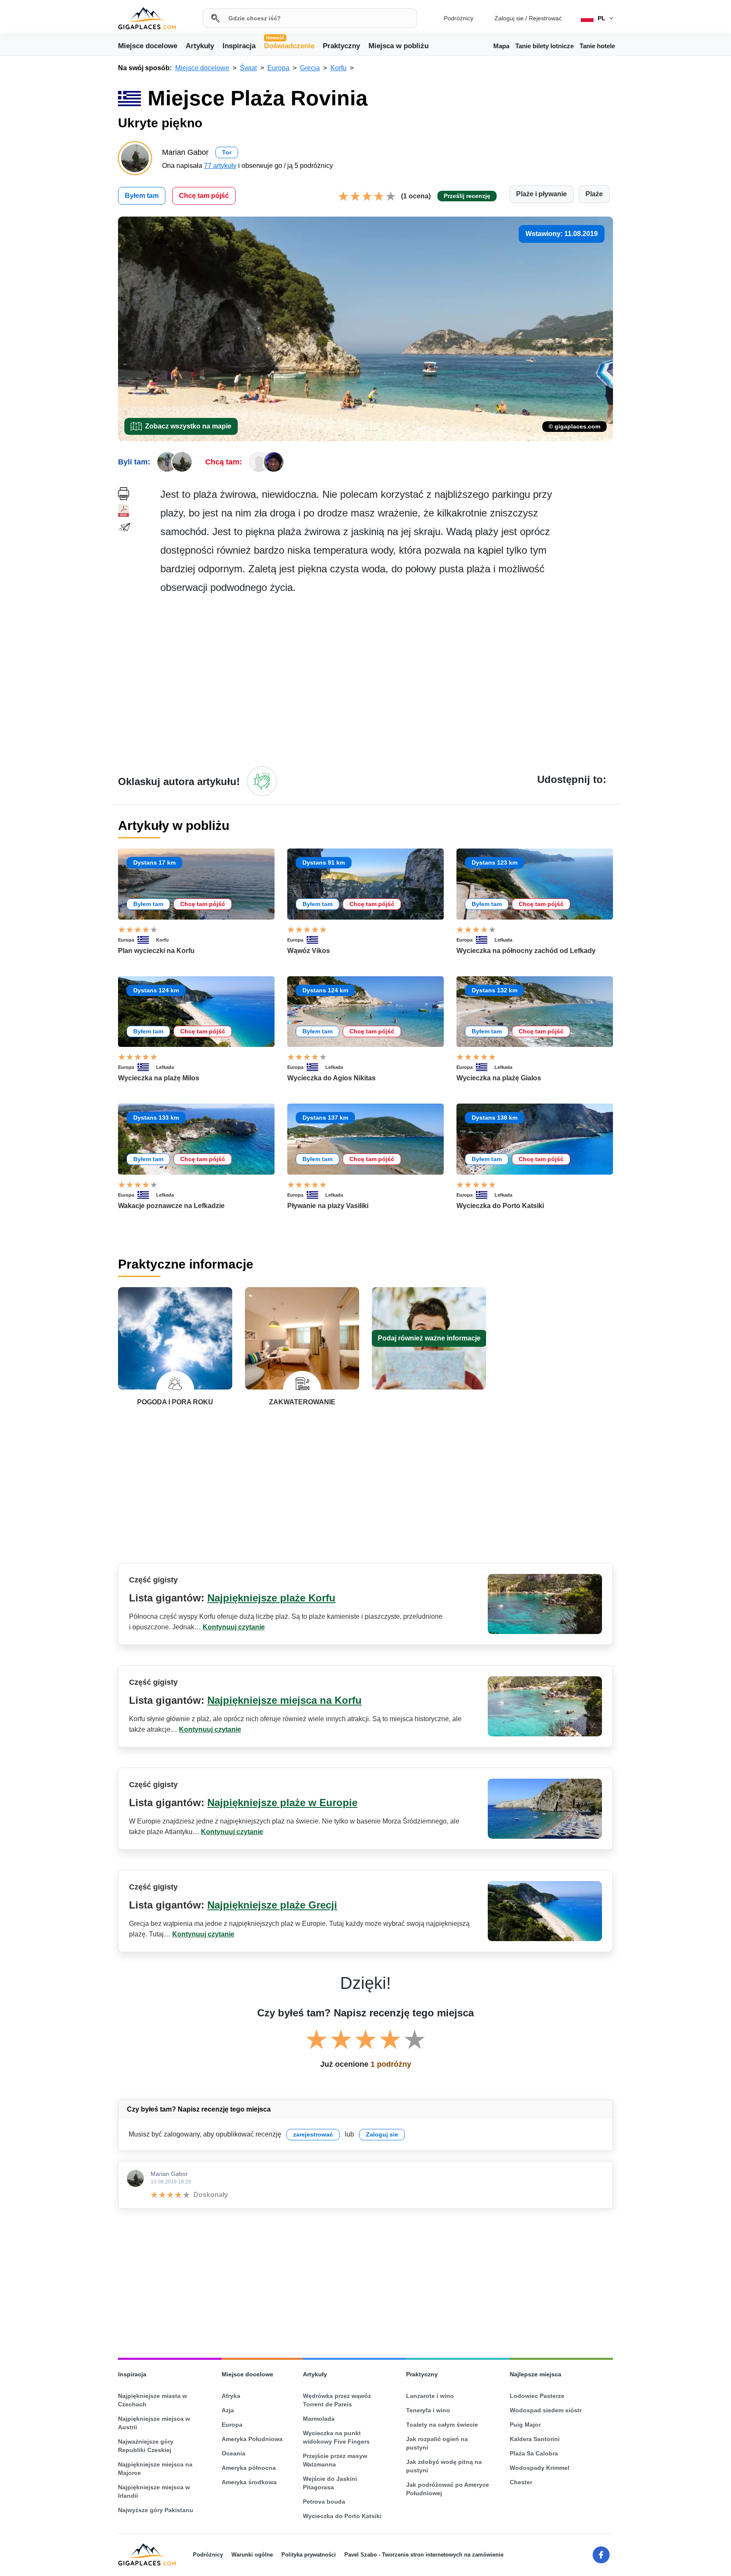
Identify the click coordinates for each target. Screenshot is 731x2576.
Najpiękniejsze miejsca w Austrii (154, 2423)
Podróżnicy (459, 18)
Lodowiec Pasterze (537, 2396)
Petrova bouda (324, 2502)
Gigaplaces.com (147, 18)
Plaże (594, 194)
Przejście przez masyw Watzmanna (335, 2460)
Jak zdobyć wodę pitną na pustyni (444, 2466)
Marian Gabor (169, 2174)
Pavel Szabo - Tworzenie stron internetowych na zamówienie (424, 2555)
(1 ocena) (416, 196)
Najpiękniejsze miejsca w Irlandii (154, 2491)
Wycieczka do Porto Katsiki (500, 1206)
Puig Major (525, 2425)
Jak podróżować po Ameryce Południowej (448, 2489)
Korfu (162, 940)
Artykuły (200, 46)
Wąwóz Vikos (309, 951)
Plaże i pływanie (541, 194)
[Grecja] (147, 940)
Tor (227, 152)
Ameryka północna (249, 2468)
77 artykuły (220, 166)
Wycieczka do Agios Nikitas (331, 1078)
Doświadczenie (289, 45)
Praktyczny (341, 46)
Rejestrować (545, 18)
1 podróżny (391, 2064)
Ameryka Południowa (252, 2439)
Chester (521, 2482)
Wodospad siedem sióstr (546, 2410)
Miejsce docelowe (148, 46)
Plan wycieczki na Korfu (156, 951)
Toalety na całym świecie (442, 2425)
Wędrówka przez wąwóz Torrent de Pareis (337, 2400)
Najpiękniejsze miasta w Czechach (153, 2400)
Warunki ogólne (252, 2555)
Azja (228, 2410)
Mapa (501, 46)
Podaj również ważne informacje (429, 1338)
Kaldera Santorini (535, 2439)
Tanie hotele (597, 46)
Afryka (231, 2396)
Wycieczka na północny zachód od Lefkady (526, 951)
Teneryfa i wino (428, 2410)
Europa (126, 940)
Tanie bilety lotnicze (544, 46)
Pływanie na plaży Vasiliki (328, 1206)
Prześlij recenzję (467, 196)
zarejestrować (313, 2134)
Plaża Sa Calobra (534, 2453)
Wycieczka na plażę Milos (159, 1078)
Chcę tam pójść (204, 196)
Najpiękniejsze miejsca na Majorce (155, 2469)
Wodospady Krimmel (540, 2468)
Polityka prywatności (309, 2555)
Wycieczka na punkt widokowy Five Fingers (336, 2437)
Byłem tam (142, 196)
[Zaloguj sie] (262, 781)
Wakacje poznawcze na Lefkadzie (171, 1206)
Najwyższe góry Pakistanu (156, 2510)
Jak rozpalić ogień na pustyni (437, 2443)
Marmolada (319, 2419)
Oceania (234, 2453)
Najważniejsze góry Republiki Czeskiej (146, 2446)
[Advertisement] (387, 680)
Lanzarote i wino (430, 2396)
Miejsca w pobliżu (398, 46)
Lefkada (503, 940)
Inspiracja (239, 46)
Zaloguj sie (509, 18)
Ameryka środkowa (249, 2482)
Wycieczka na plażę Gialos (499, 1078)
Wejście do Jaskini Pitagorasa (330, 2483)
